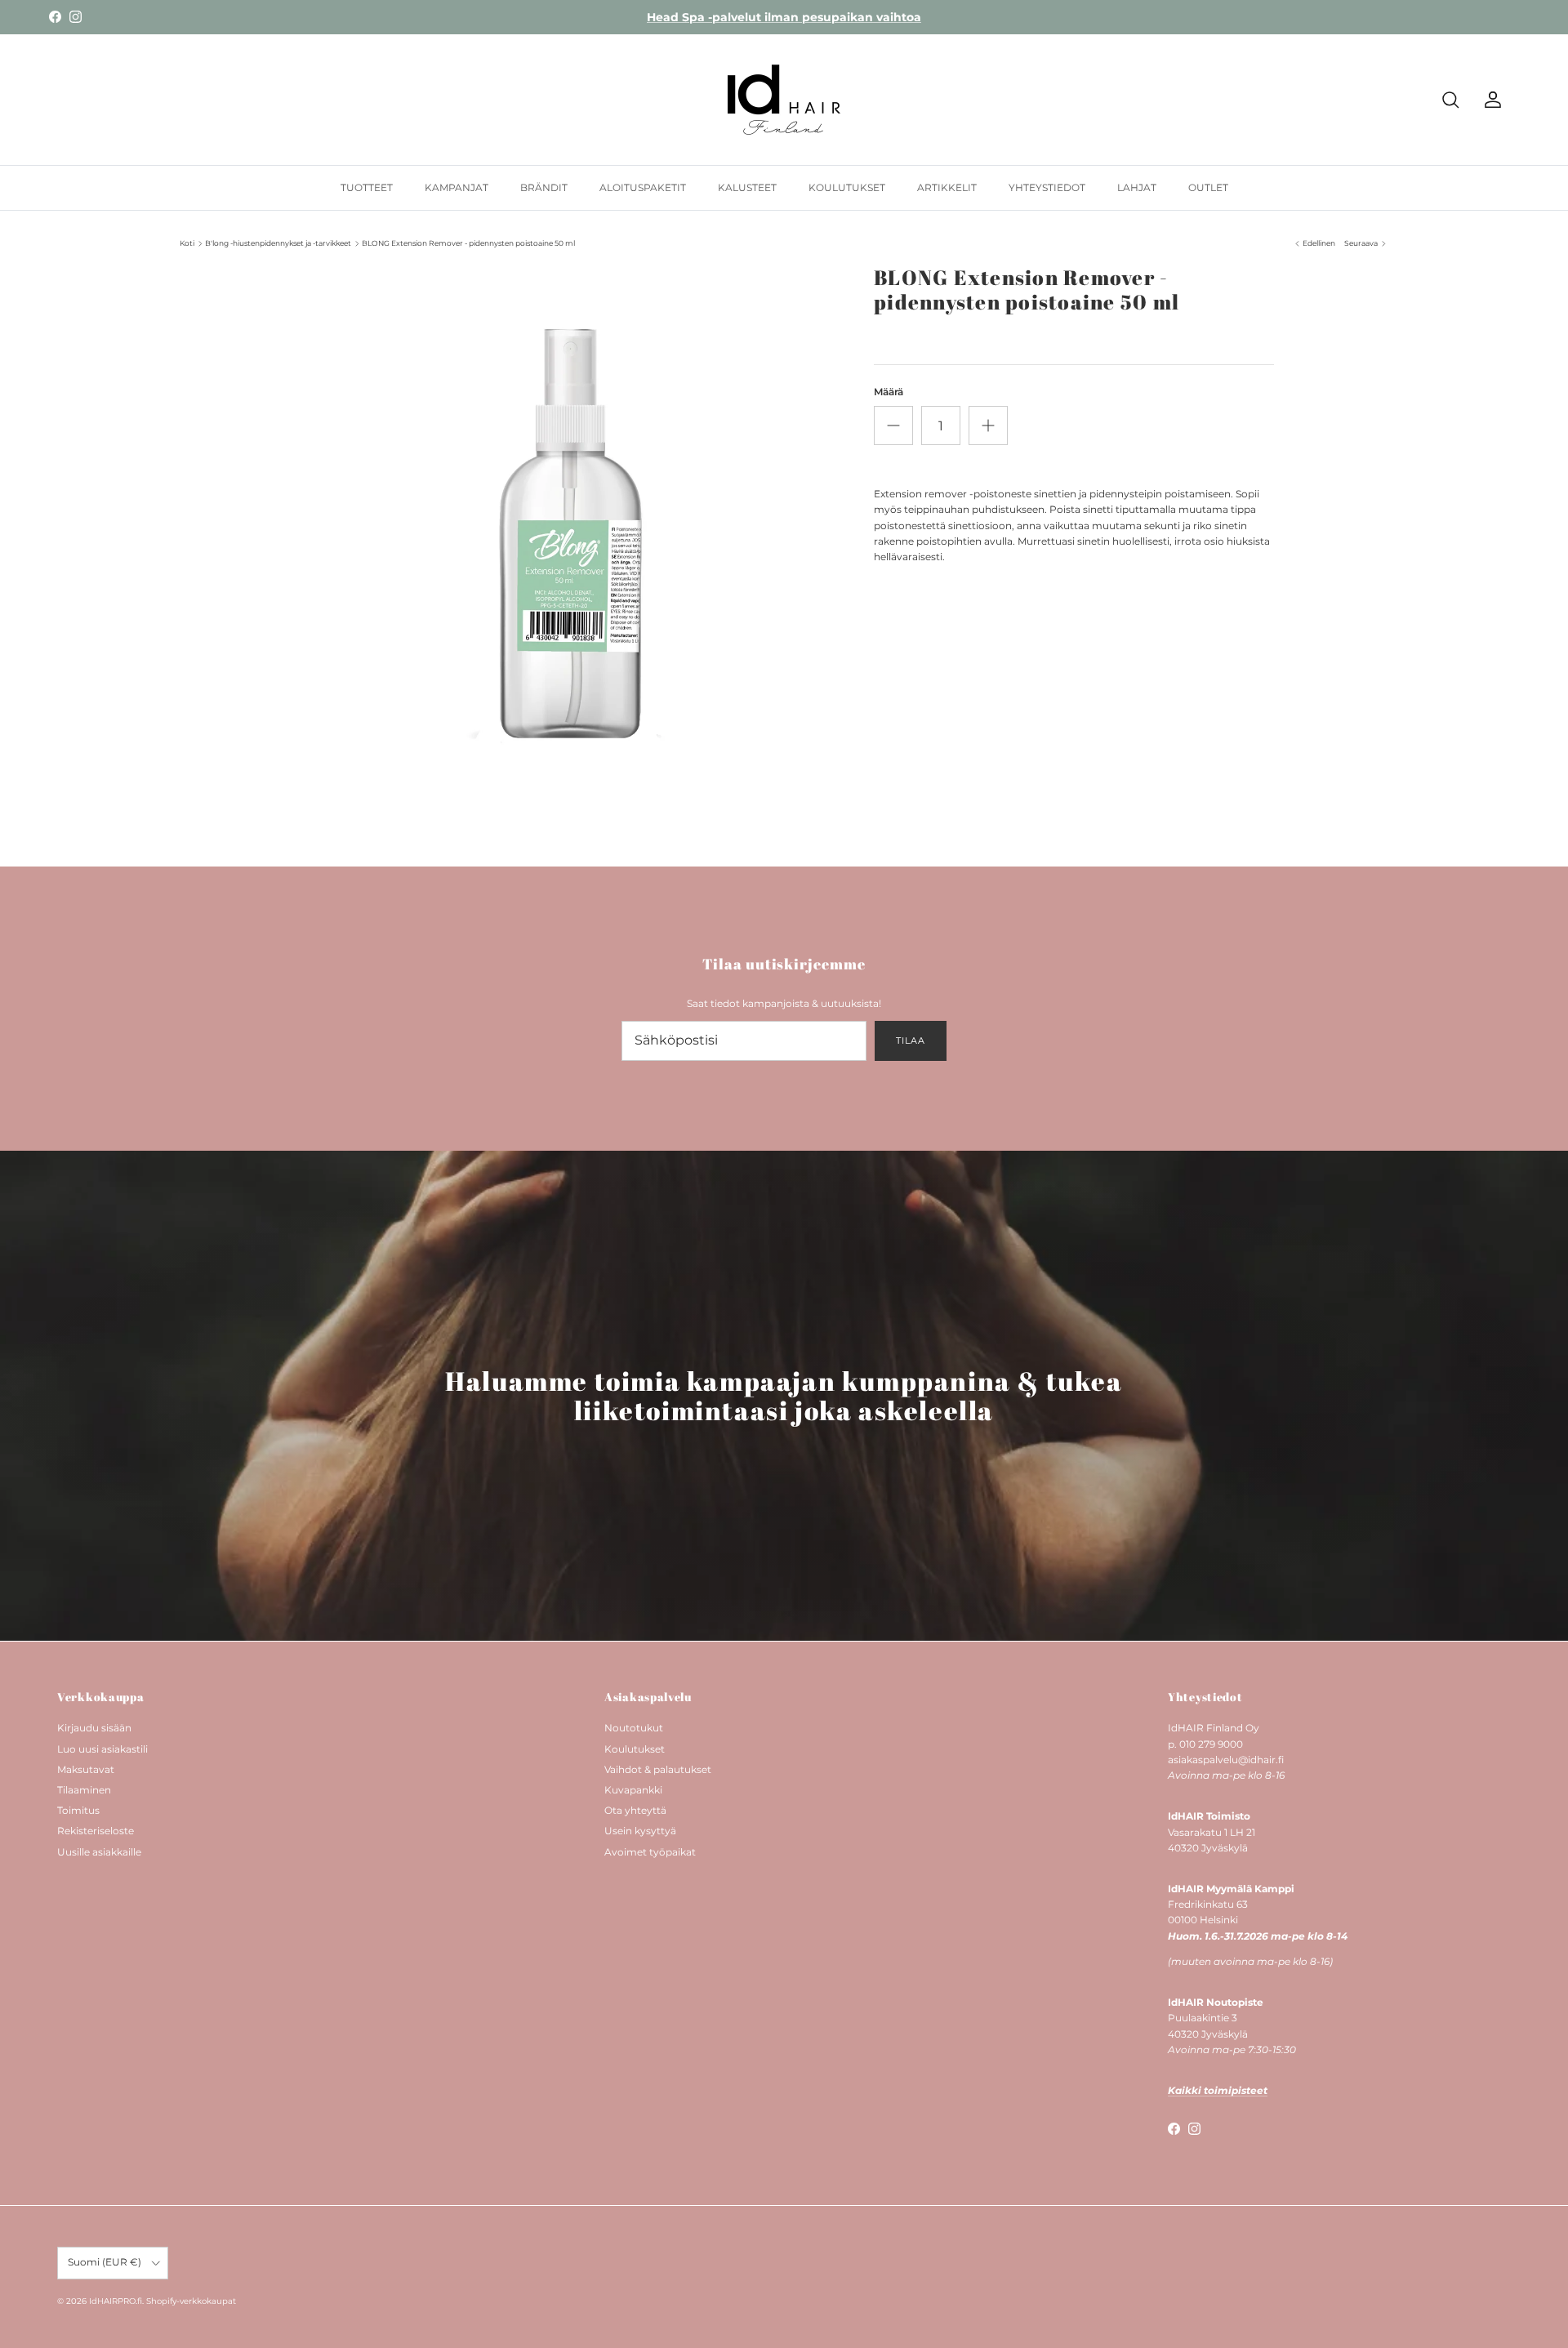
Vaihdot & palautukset (658, 1769)
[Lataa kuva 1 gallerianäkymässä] (566, 537)
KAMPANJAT (457, 187)
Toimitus (78, 1810)
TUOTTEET (367, 187)
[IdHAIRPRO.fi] (784, 100)
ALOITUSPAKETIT (643, 187)
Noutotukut (634, 1728)
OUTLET (1208, 187)
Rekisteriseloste (96, 1831)
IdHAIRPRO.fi (116, 2301)
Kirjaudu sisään (94, 1728)
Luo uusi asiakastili (102, 1749)
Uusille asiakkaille (99, 1852)
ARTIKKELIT (947, 187)
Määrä (889, 392)
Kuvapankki (633, 1790)
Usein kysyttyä (640, 1831)
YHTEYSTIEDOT (1047, 187)
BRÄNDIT (544, 187)
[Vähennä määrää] (893, 425)
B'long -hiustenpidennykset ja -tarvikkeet (278, 243)
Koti (187, 243)
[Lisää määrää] (988, 425)
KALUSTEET (747, 187)
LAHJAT (1137, 187)
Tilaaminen (84, 1790)
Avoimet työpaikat (650, 1852)
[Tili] (1490, 100)
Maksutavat (86, 1769)
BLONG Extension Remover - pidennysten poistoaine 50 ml (468, 243)
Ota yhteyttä (635, 1810)
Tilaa (910, 1040)
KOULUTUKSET (847, 187)
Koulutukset (635, 1749)
